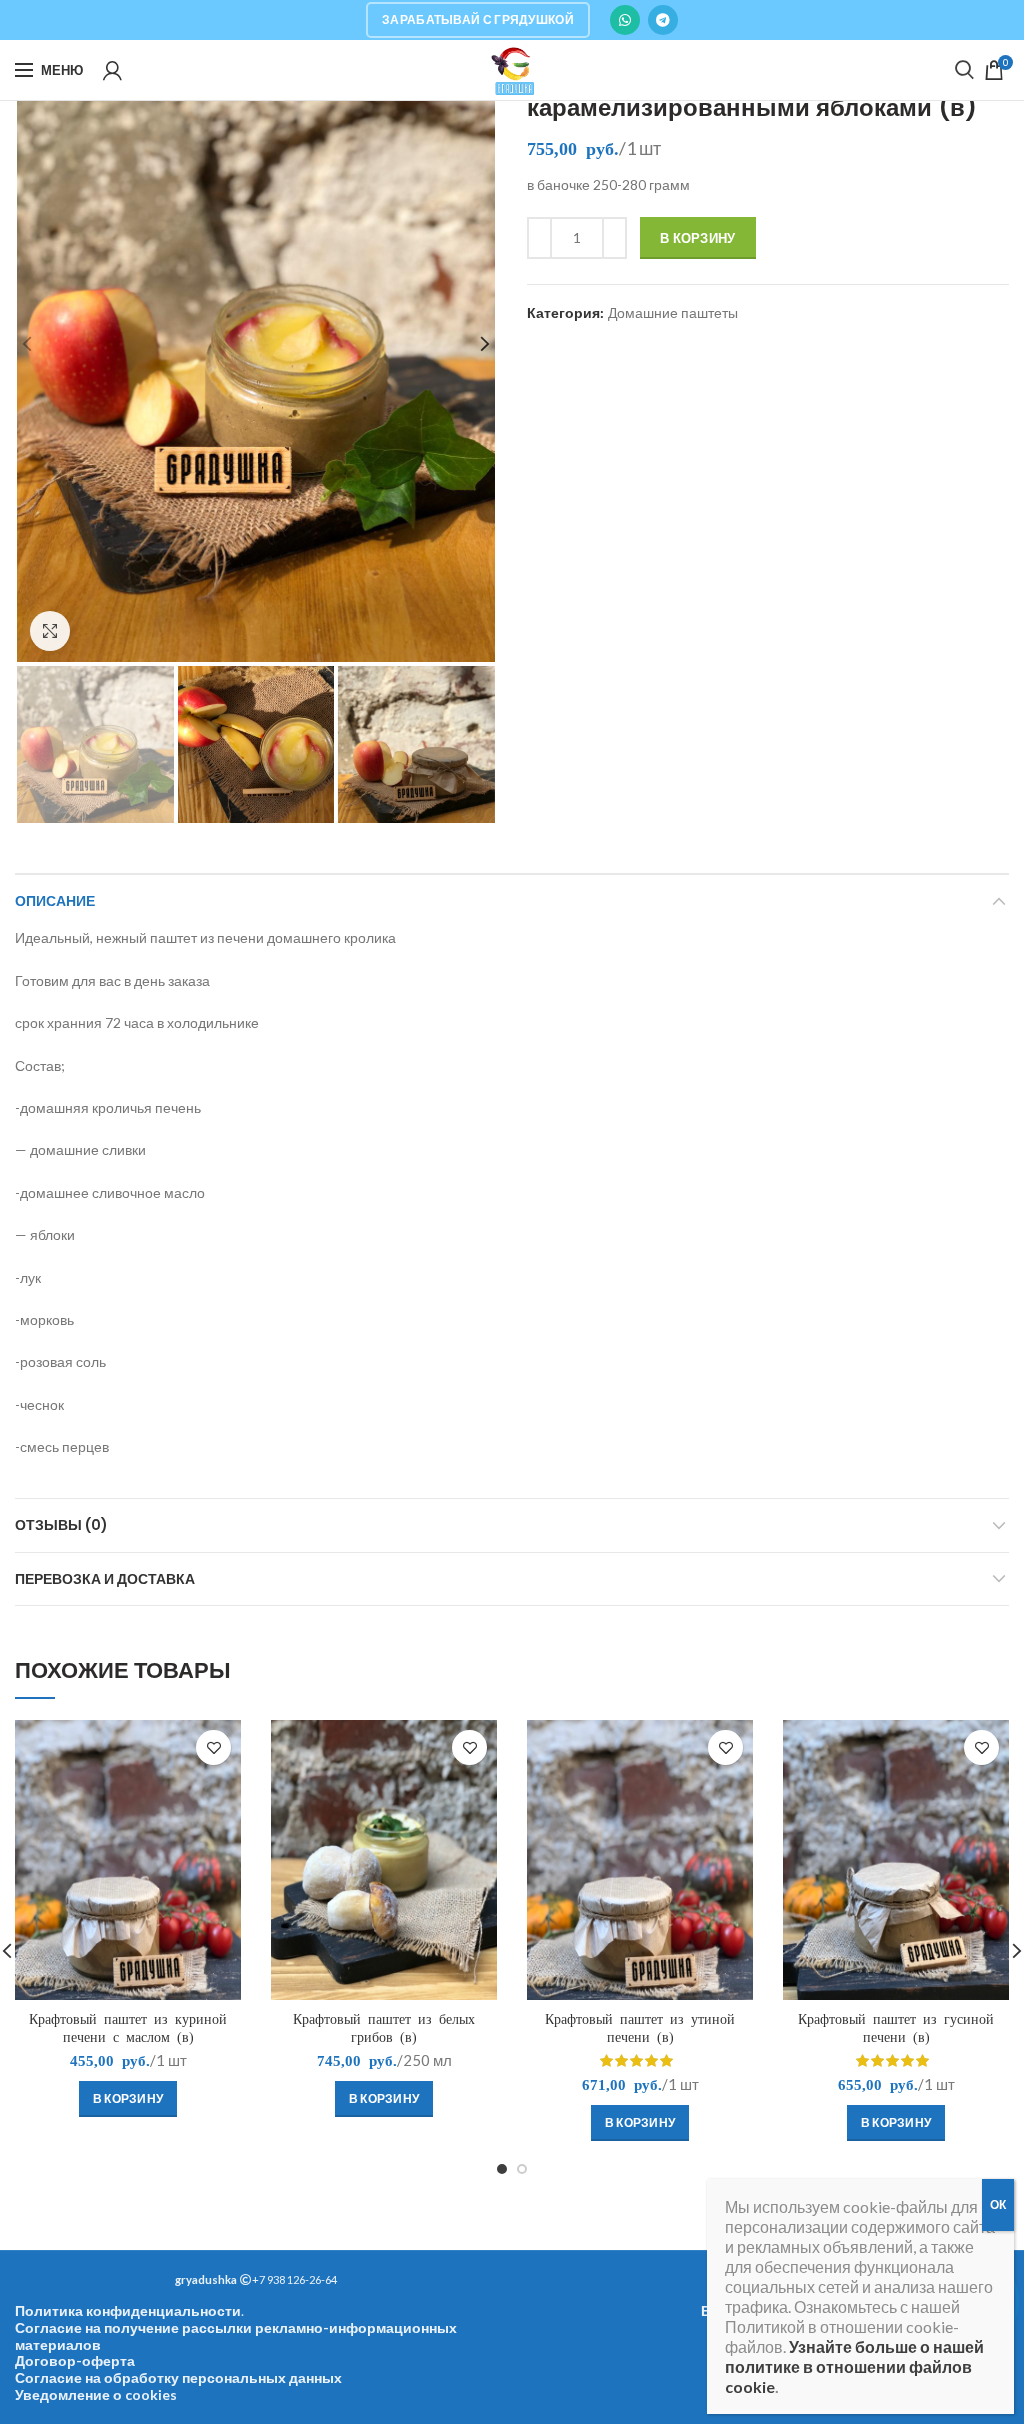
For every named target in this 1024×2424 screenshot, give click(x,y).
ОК (998, 2204)
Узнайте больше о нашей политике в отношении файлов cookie (854, 2366)
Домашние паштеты (673, 313)
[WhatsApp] (625, 20)
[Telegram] (663, 20)
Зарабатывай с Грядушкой (478, 19)
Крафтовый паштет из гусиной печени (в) (896, 2028)
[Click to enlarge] (50, 631)
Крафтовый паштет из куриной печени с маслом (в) (128, 2028)
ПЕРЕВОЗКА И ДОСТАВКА (105, 1579)
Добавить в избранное (213, 1747)
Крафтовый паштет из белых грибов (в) (384, 2028)
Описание (55, 901)
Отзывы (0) (61, 1525)
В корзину (698, 238)
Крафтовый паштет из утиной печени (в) (640, 2028)
